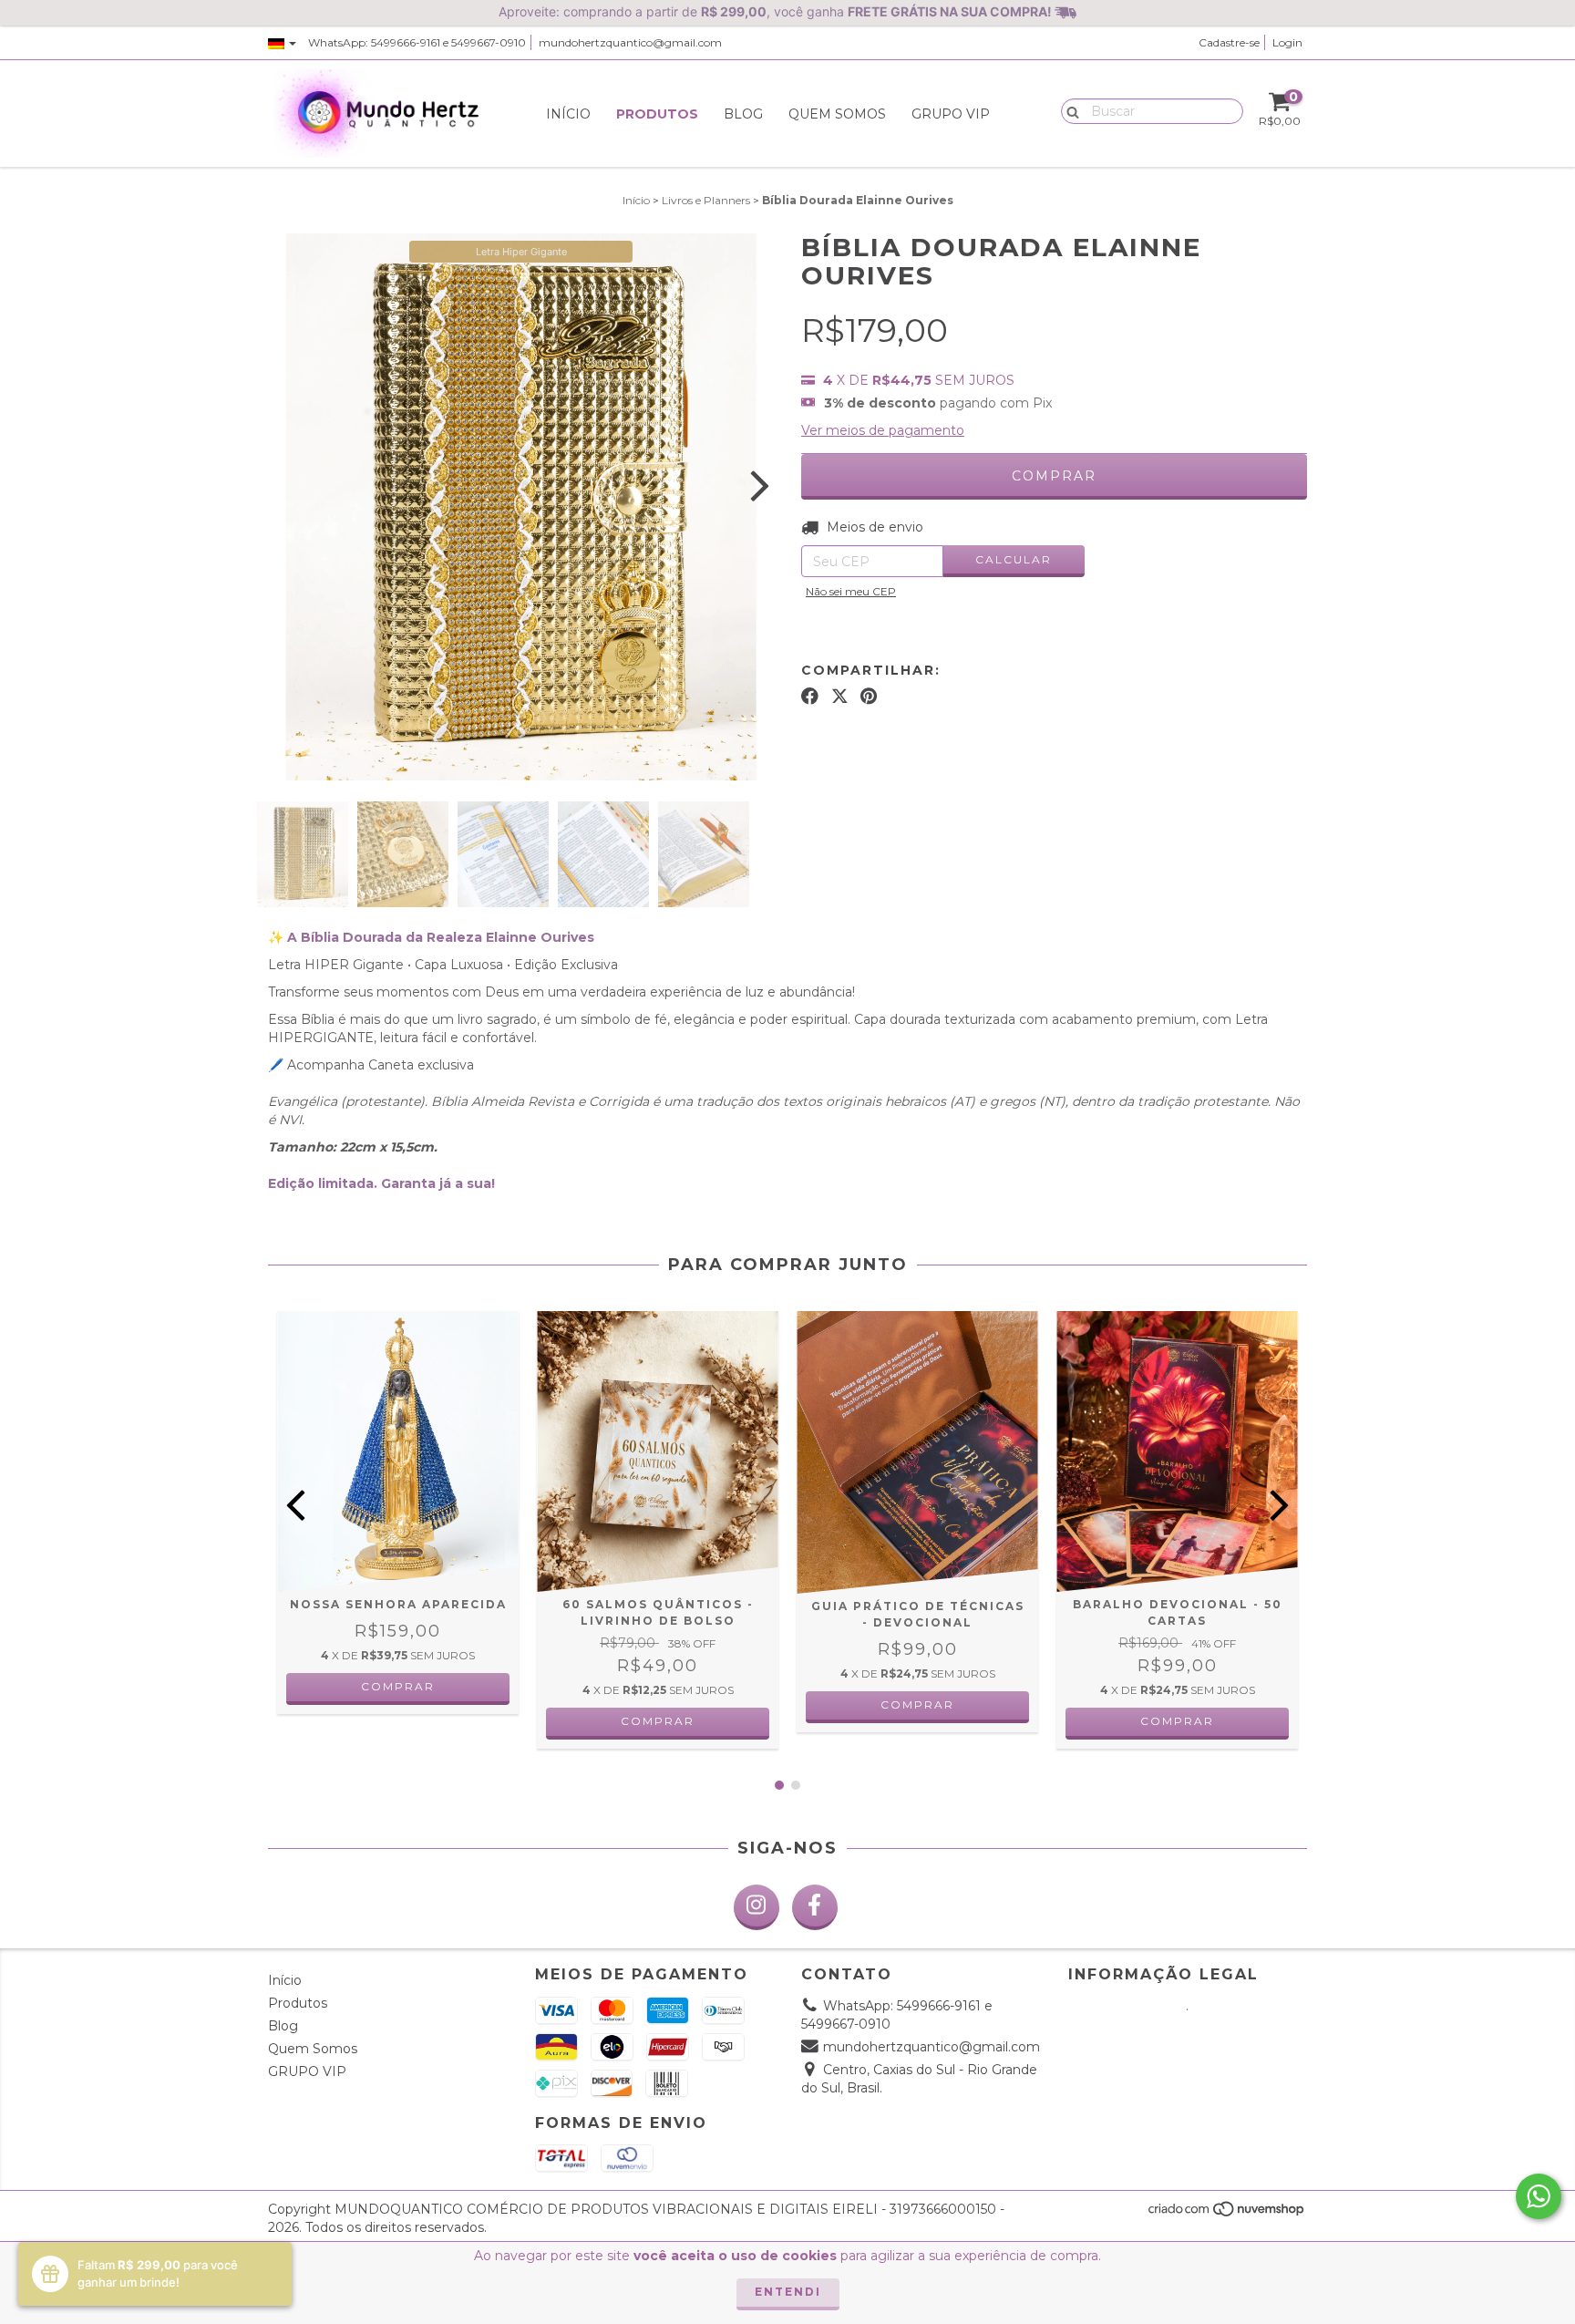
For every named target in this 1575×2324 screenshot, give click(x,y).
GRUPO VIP (951, 114)
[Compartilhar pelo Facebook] (810, 697)
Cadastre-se (1229, 42)
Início (568, 114)
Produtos (657, 114)
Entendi (788, 2292)
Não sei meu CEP (851, 591)
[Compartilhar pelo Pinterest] (869, 697)
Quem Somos (837, 114)
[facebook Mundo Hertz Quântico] (815, 1907)
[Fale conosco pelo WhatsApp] (1539, 2196)
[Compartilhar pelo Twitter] (840, 697)
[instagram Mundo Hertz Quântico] (757, 1907)
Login (1287, 42)
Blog (743, 114)
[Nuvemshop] (1227, 2214)
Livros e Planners (706, 200)
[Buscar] (1069, 110)
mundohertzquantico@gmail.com (630, 42)
